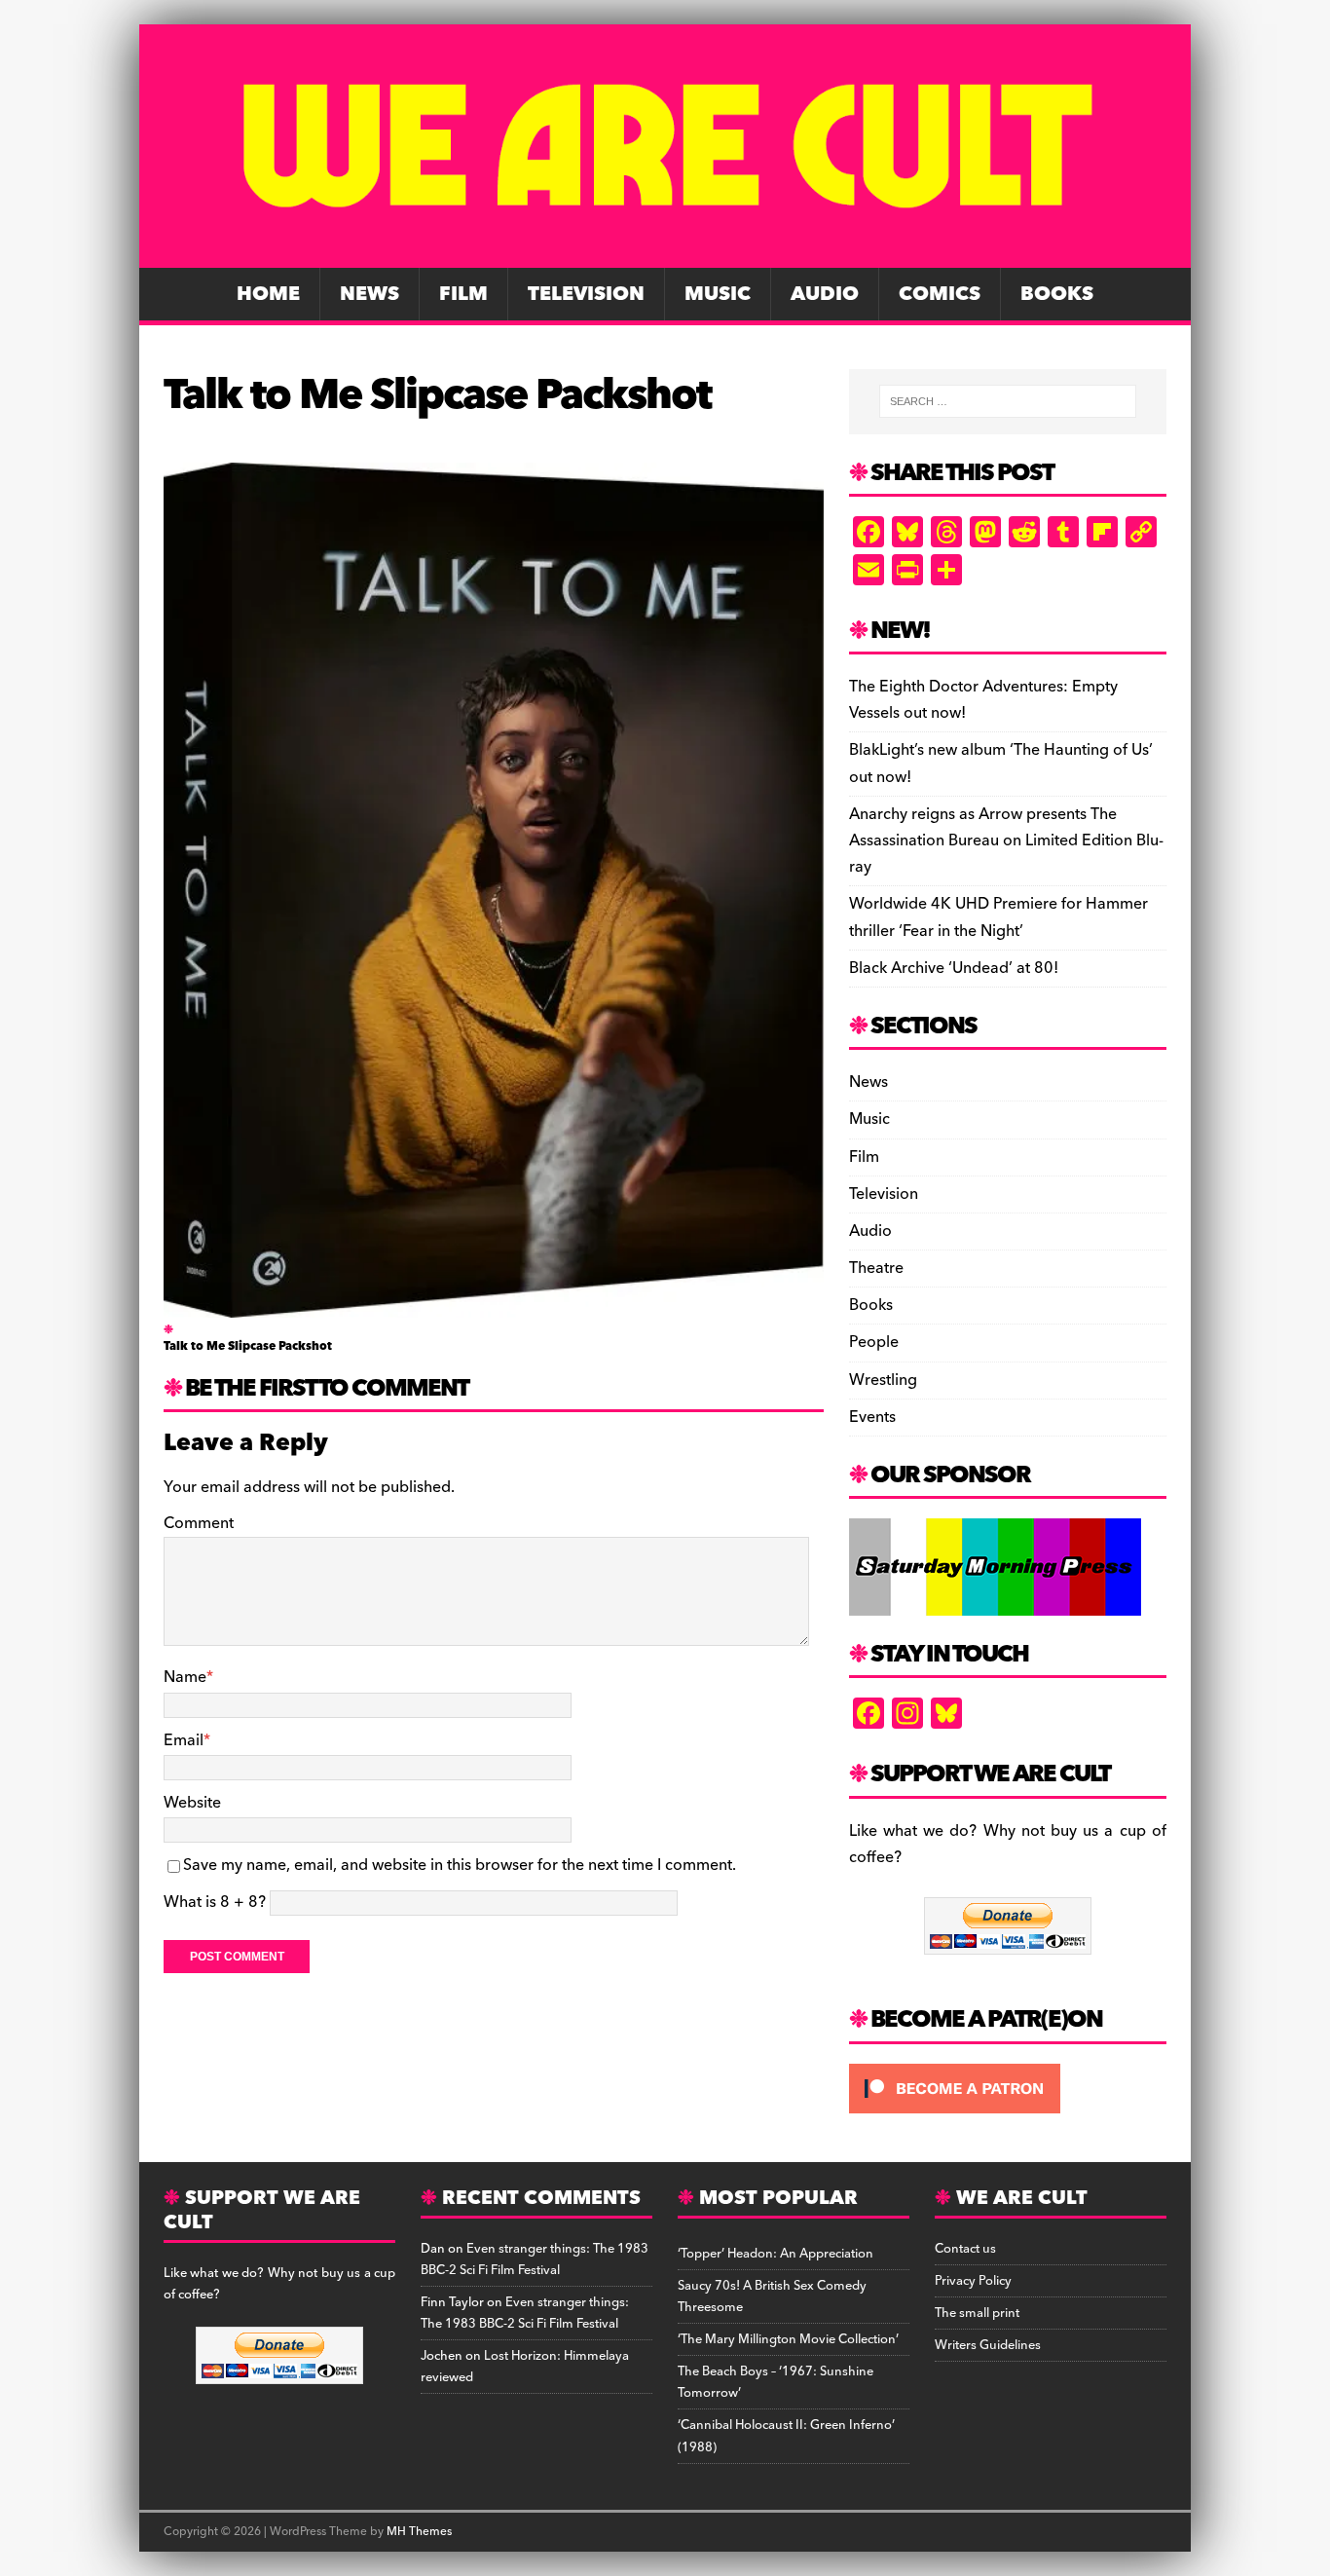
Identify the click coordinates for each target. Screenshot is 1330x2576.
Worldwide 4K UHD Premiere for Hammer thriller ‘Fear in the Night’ (998, 917)
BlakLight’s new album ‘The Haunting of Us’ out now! (1001, 763)
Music (718, 294)
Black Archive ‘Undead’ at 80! (954, 968)
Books (1057, 294)
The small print (977, 2313)
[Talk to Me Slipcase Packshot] (494, 1304)
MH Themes (419, 2532)
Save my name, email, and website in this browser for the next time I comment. (460, 1865)
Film (463, 294)
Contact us (965, 2249)
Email (184, 1740)
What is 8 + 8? (215, 1902)
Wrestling (883, 1380)
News (369, 294)
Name (185, 1677)
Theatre (876, 1268)
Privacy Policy (973, 2281)
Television (586, 294)
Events (872, 1417)
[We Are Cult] (665, 254)
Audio (825, 294)
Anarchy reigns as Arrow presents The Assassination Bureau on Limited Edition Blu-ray (1006, 840)
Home (268, 294)
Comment (199, 1523)
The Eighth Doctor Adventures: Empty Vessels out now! (983, 700)
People (874, 1342)
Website (192, 1803)
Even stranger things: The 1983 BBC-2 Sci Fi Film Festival (535, 2259)
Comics (940, 294)
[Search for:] (1008, 401)
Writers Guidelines (988, 2345)
